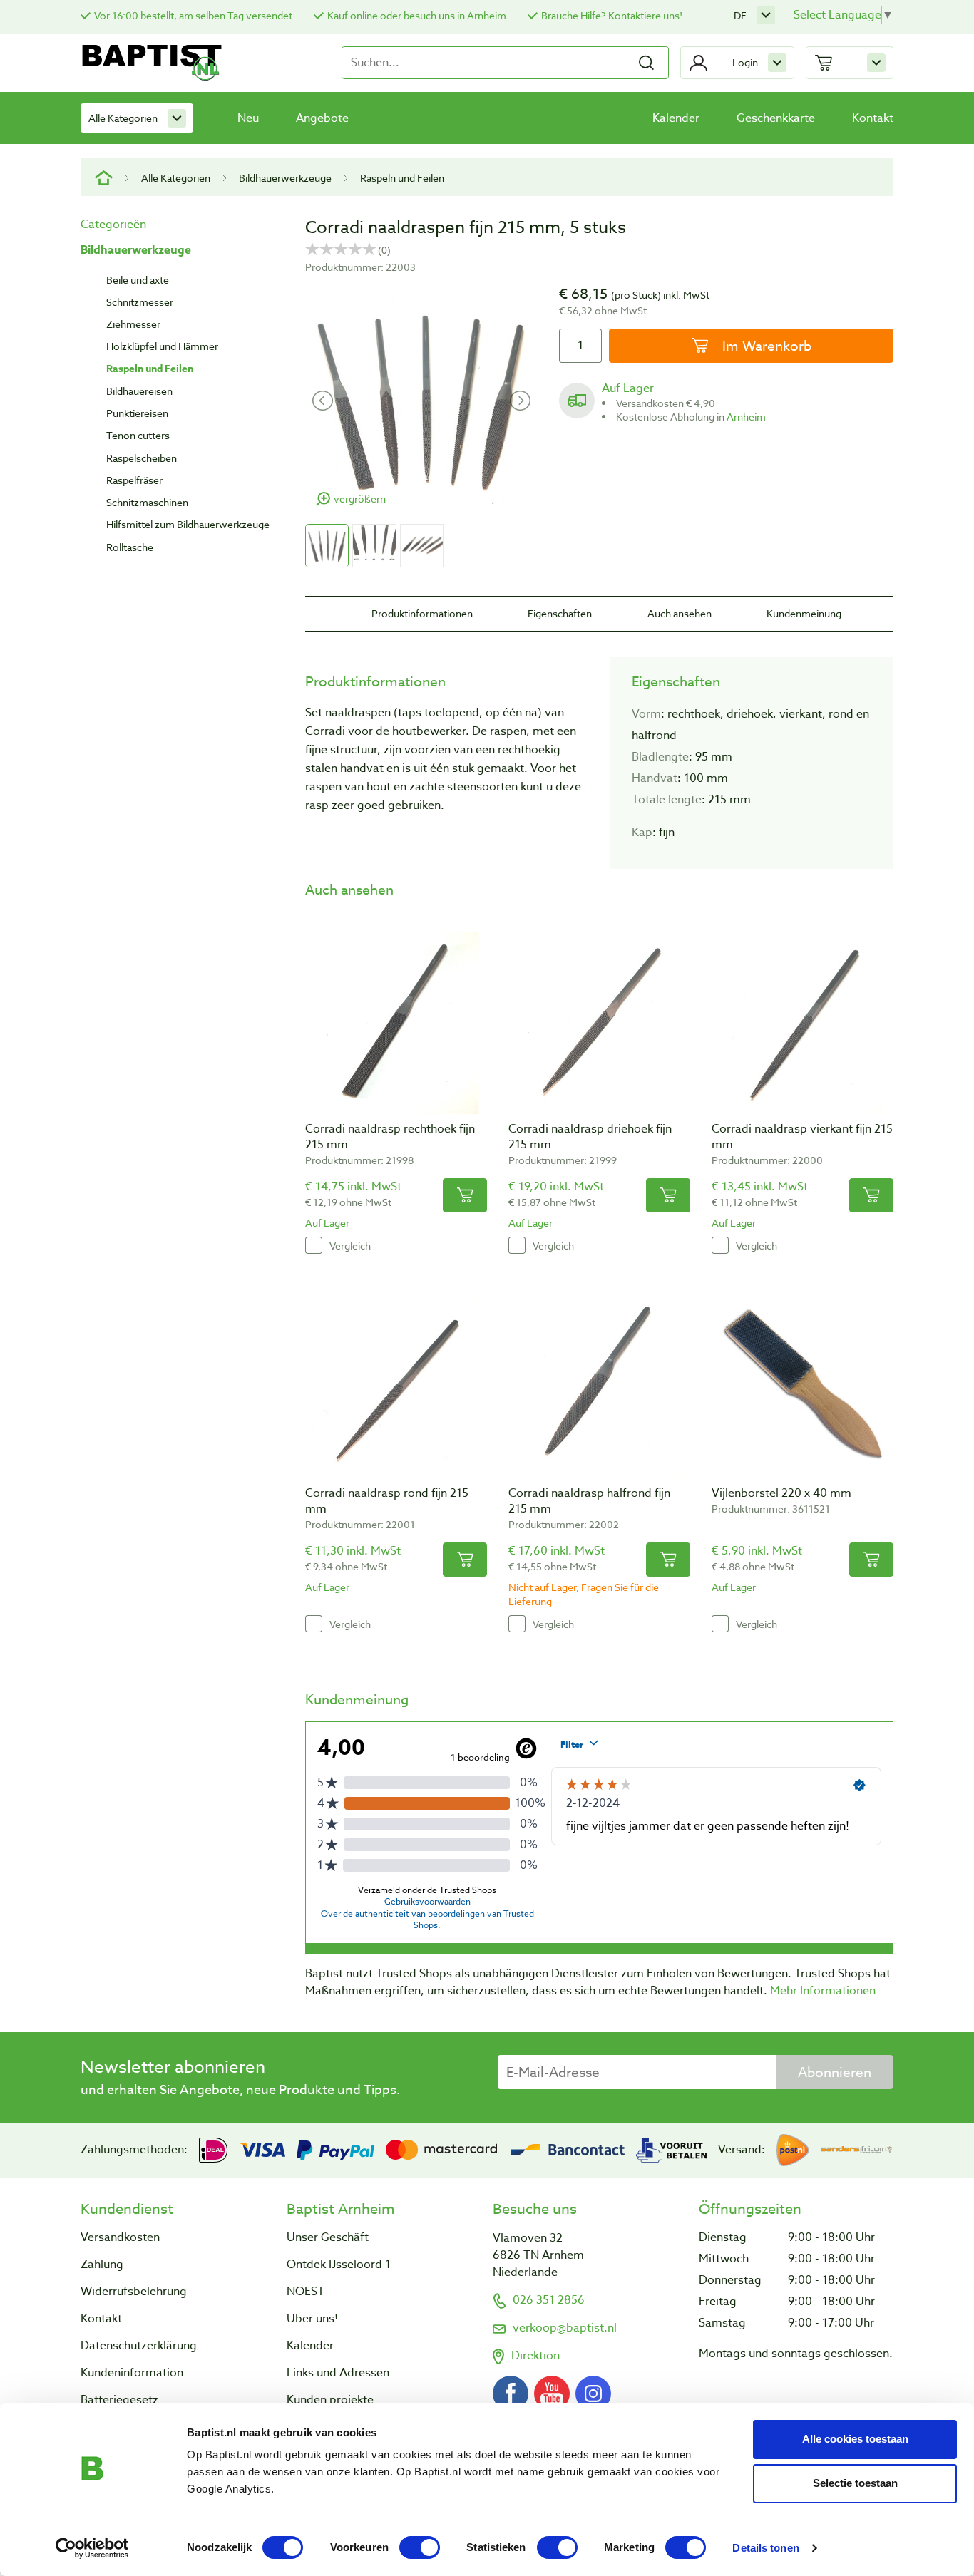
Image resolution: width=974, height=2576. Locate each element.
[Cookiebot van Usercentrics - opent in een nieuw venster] (92, 2548)
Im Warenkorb (765, 346)
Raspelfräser (134, 480)
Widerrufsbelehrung (134, 2292)
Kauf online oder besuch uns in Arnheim (417, 15)
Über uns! (312, 2319)
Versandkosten (120, 2237)
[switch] (420, 2547)
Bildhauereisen (139, 391)
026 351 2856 (549, 2300)
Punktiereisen (137, 413)
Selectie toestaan (855, 2483)
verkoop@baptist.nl (565, 2328)
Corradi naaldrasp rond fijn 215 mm (387, 1501)
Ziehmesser (133, 324)
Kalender (676, 118)
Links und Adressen (338, 2373)
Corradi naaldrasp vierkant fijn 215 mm (802, 1137)
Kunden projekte (330, 2400)
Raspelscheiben (142, 458)
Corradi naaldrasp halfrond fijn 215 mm (589, 1501)
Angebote (322, 118)
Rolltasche (130, 547)
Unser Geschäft (328, 2237)
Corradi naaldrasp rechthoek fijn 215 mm (390, 1137)
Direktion (535, 2356)
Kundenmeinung (804, 613)
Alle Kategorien (123, 118)
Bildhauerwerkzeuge (285, 178)
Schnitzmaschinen (147, 502)
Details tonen (765, 2548)
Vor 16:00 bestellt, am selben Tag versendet (193, 15)
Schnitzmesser (140, 302)
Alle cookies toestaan (855, 2439)
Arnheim (746, 417)
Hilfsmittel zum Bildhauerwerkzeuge (188, 524)
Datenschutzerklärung (139, 2346)
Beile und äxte (138, 280)
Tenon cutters (138, 435)
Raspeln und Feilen (402, 178)
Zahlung (102, 2265)
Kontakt (873, 118)
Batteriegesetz (119, 2400)
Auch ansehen (680, 613)
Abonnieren (835, 2072)
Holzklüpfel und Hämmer (162, 346)
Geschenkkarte (776, 118)
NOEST (306, 2292)
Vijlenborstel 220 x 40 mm (781, 1493)
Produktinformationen (422, 613)
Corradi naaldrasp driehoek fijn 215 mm (590, 1137)
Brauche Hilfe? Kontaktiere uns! (612, 15)
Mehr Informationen (823, 1991)
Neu (248, 118)
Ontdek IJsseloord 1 (339, 2265)
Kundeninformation (132, 2373)
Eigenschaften (560, 613)
